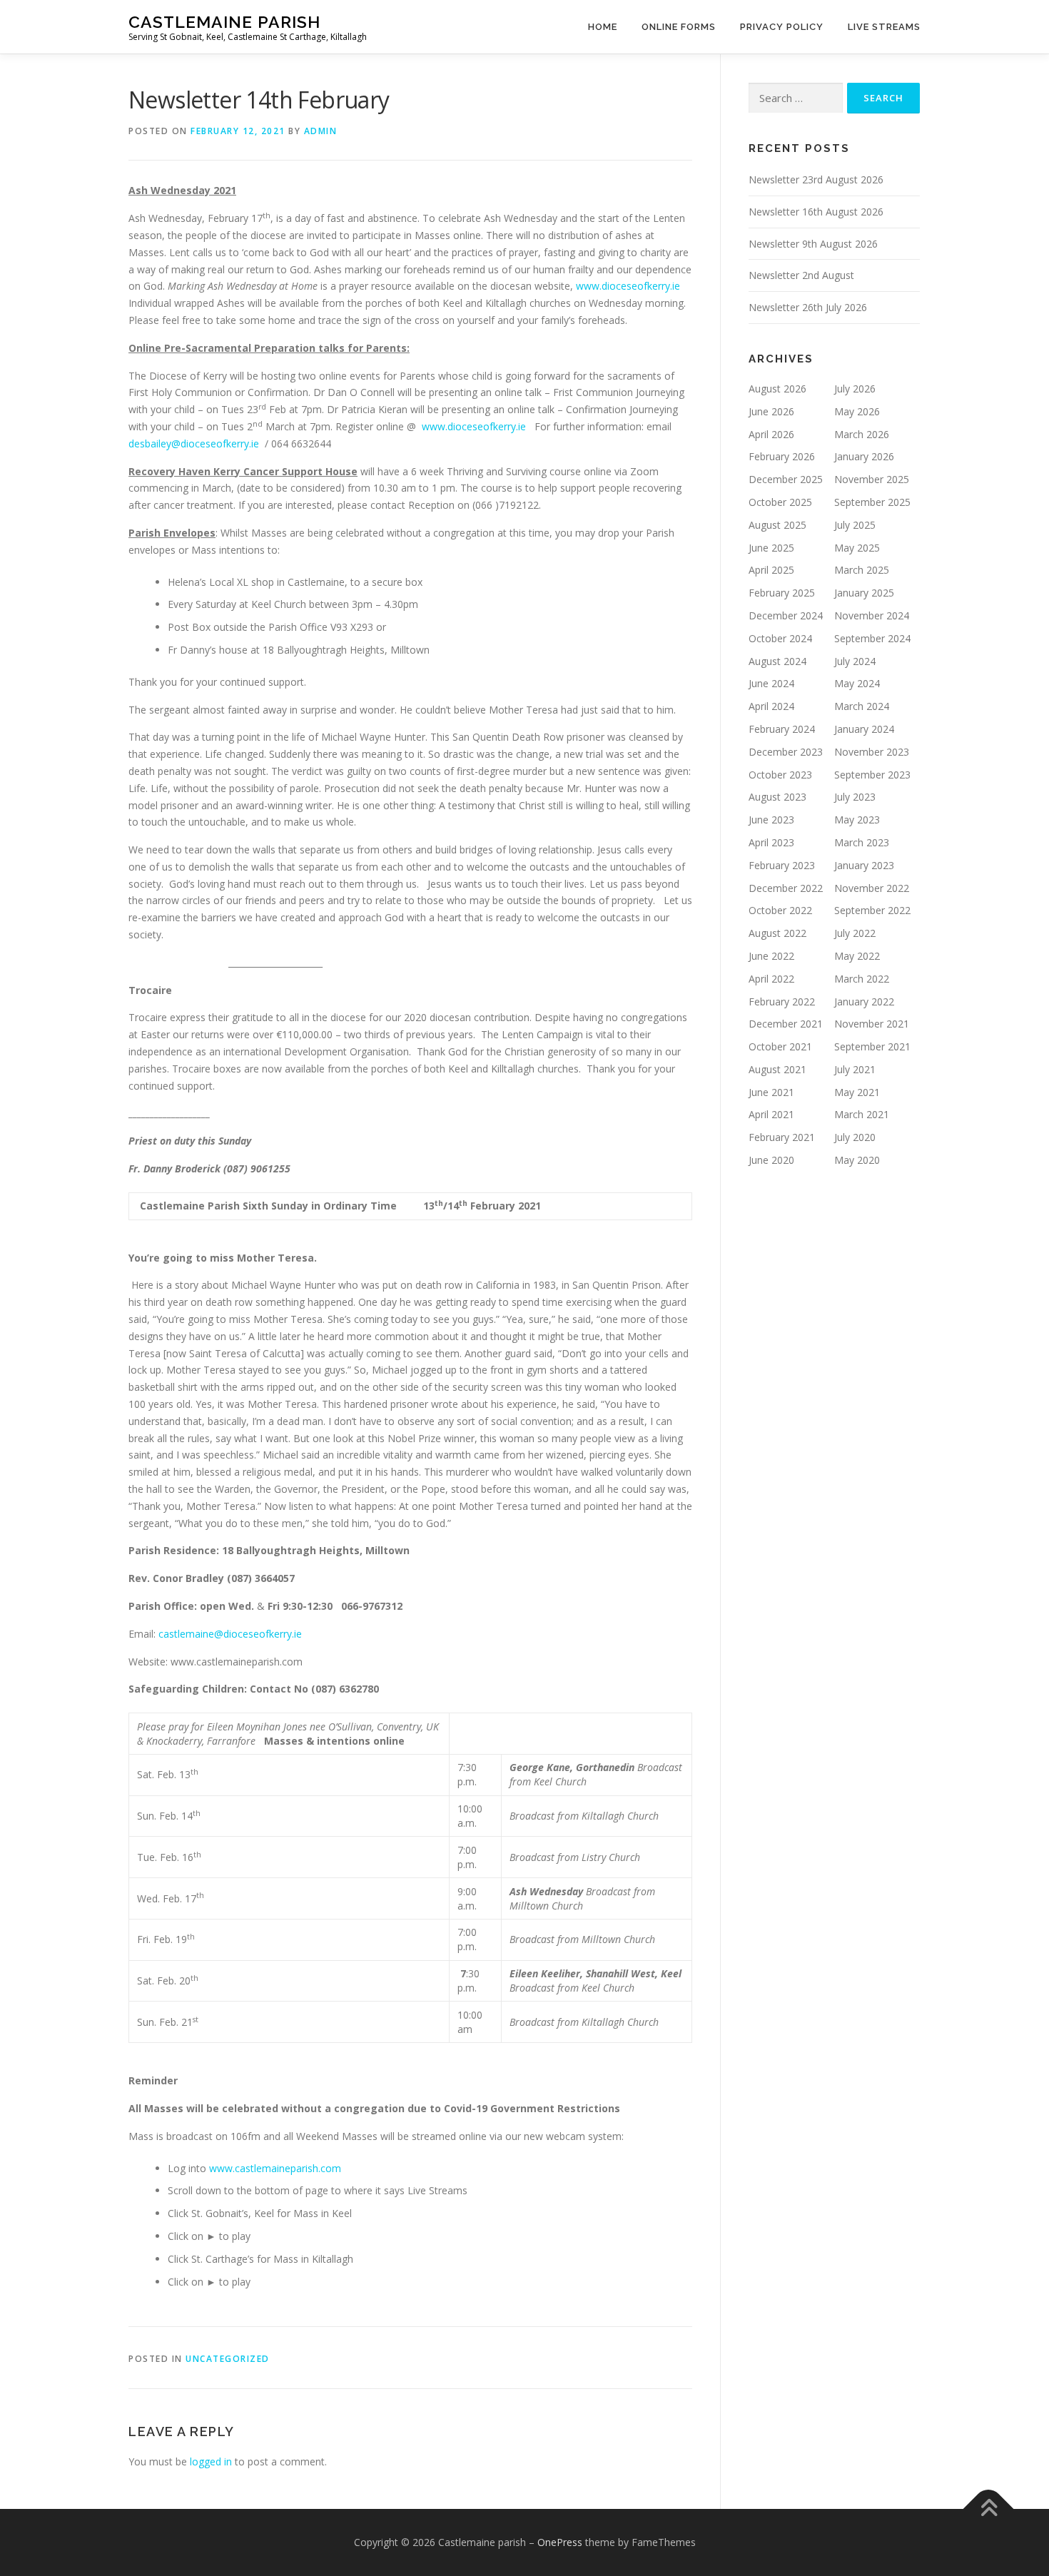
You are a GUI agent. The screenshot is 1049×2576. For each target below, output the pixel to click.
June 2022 (771, 956)
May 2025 (857, 548)
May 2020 (857, 1160)
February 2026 (782, 456)
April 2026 (771, 434)
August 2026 (777, 389)
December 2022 (786, 888)
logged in (211, 2461)
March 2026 (862, 434)
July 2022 (855, 933)
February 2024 (782, 729)
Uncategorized (228, 2359)
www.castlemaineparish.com (275, 2168)
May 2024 (857, 683)
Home (603, 27)
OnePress (560, 2542)
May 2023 (857, 820)
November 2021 (872, 1024)
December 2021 (786, 1024)
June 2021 (771, 1092)
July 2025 (855, 525)
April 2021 (771, 1114)
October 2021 (780, 1046)
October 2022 (780, 910)
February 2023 (782, 865)
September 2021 (872, 1046)
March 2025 (862, 570)
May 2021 (857, 1092)
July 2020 (855, 1137)
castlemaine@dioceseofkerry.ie (230, 1634)
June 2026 (771, 411)
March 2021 (862, 1114)
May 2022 (857, 956)
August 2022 (777, 933)
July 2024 (855, 661)
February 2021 (782, 1137)
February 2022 (782, 1002)
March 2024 (862, 706)
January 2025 (864, 593)
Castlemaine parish (224, 22)
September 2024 (872, 638)
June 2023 (771, 820)
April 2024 (771, 706)
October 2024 (780, 638)
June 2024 (771, 683)
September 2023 (872, 775)
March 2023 (862, 842)
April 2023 (771, 842)
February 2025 (782, 593)
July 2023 (855, 797)
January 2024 (864, 729)
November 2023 (872, 752)
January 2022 (864, 1002)
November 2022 (872, 888)
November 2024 (872, 615)
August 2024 (777, 661)
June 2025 (771, 548)
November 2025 (872, 479)
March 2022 (862, 979)
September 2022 (872, 910)
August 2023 (777, 797)
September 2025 (872, 502)
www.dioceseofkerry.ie (628, 286)
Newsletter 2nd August (801, 275)
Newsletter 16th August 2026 (816, 212)
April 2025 (771, 570)
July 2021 (855, 1069)
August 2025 (777, 525)
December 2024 (786, 615)
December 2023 (786, 752)
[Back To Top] (989, 2509)
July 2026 (855, 389)
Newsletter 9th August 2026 (813, 244)
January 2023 (864, 865)
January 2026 (864, 456)
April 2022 (771, 979)
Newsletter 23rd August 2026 (816, 179)
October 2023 (780, 775)
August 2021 (777, 1069)
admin (321, 131)
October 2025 (780, 502)
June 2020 (771, 1160)
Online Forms (679, 27)
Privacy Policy (782, 27)
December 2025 (786, 479)
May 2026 (857, 411)
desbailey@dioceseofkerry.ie (194, 443)
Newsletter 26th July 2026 (808, 307)
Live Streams (884, 27)
